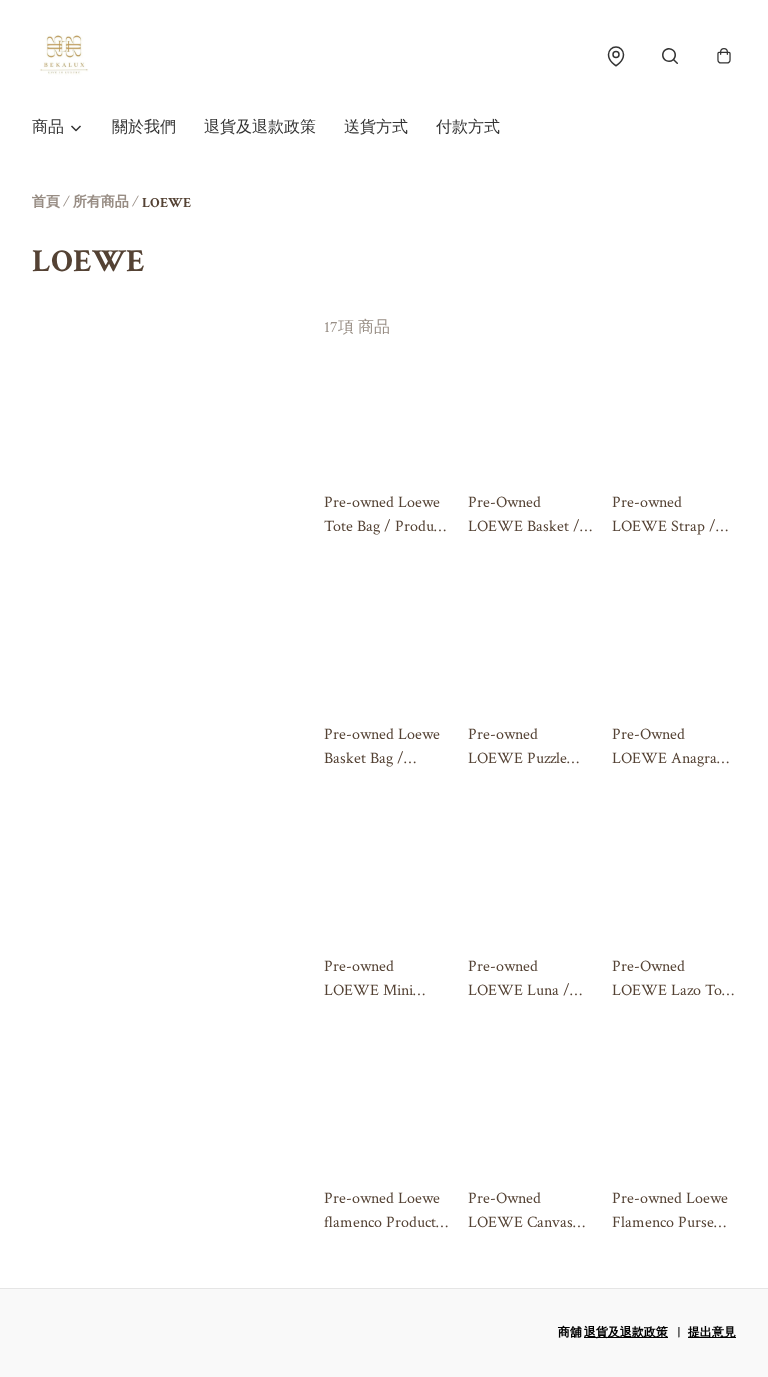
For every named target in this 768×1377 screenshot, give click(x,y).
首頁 (46, 202)
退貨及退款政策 (260, 127)
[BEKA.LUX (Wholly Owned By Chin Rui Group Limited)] (64, 56)
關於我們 (144, 127)
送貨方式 (376, 127)
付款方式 (468, 127)
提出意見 (712, 1332)
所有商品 (101, 202)
